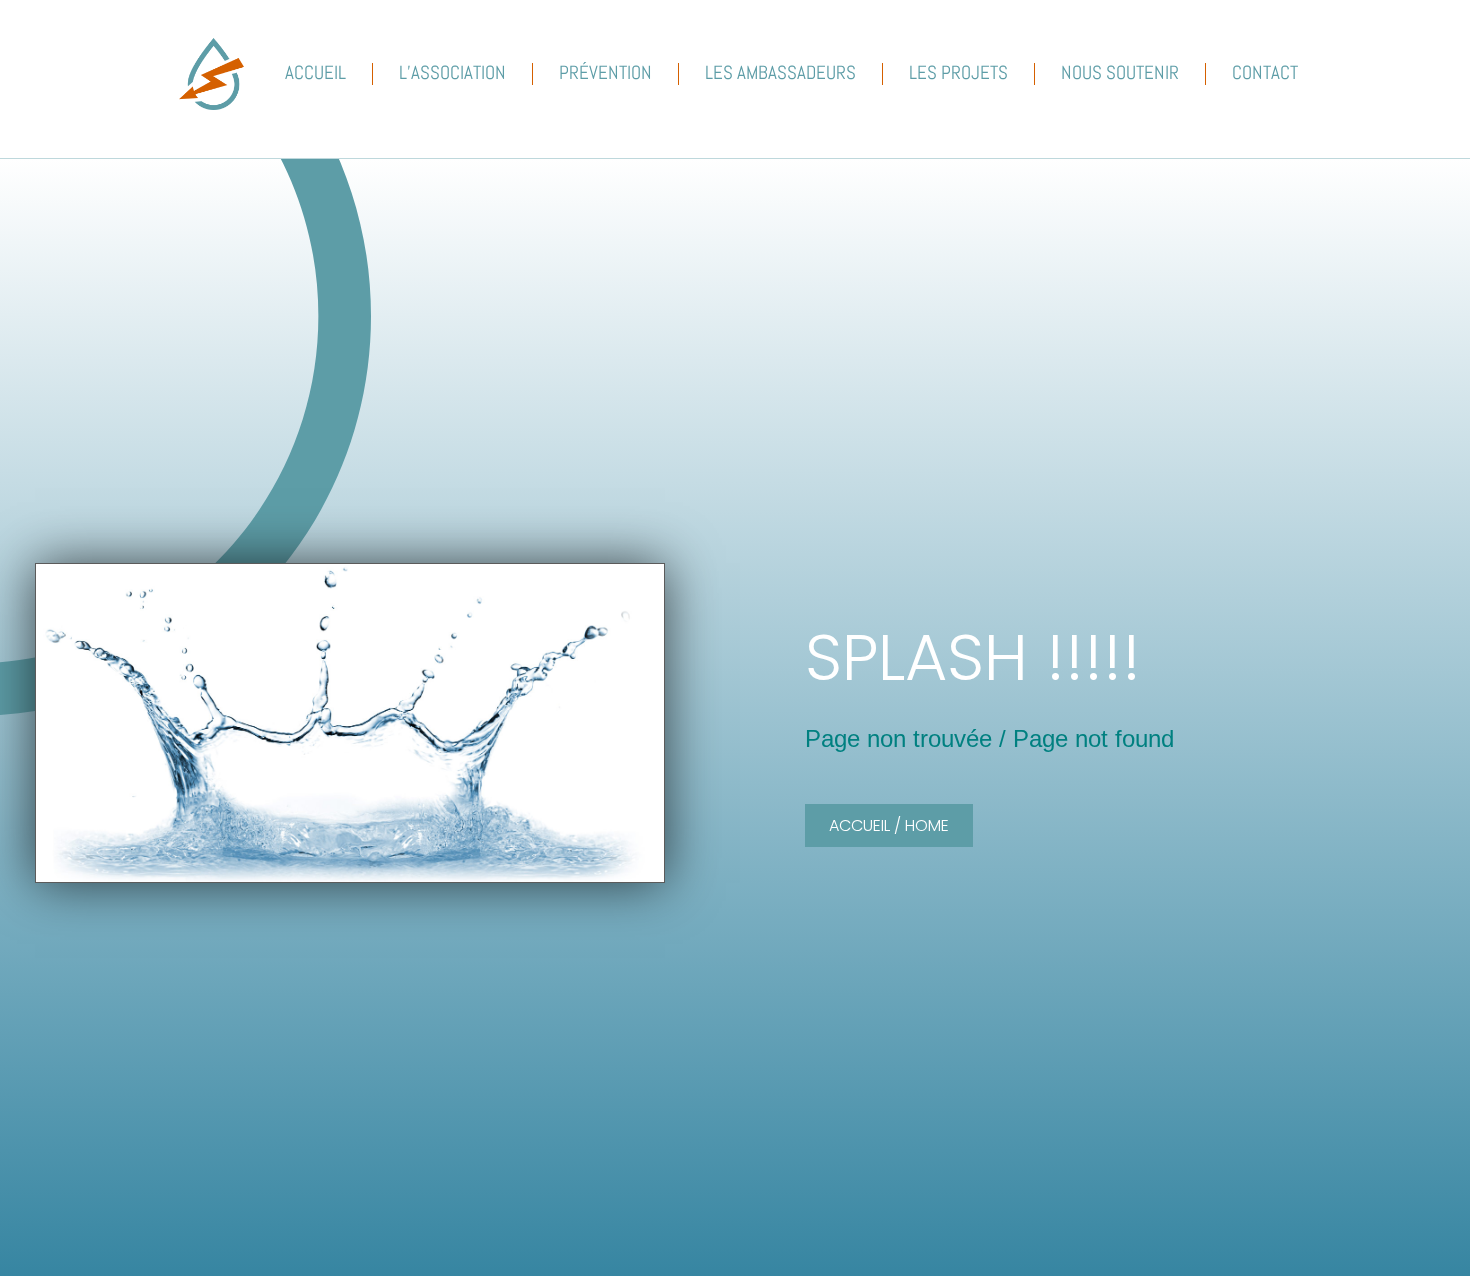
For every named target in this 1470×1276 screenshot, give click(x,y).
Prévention (605, 72)
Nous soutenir (1120, 72)
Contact (1265, 72)
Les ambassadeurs (780, 72)
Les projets (958, 72)
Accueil (315, 72)
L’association (452, 72)
